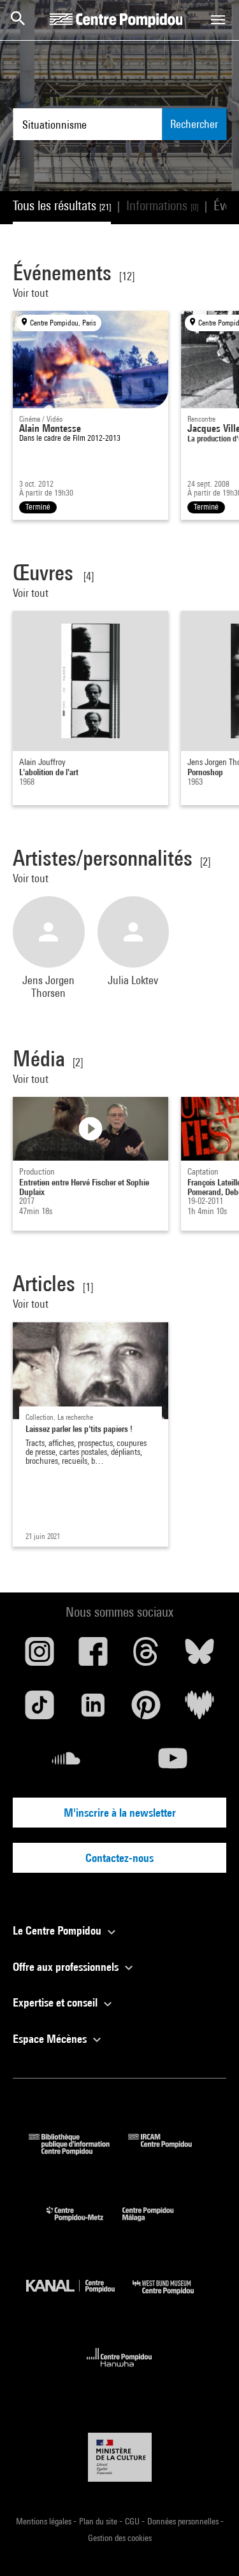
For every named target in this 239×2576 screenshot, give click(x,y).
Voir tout (32, 293)
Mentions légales (45, 2521)
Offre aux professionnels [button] (67, 1967)
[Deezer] (199, 1710)
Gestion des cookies (120, 2538)
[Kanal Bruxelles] (80, 2297)
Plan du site (99, 2521)
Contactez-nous (119, 1858)
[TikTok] (40, 1710)
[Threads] (147, 1656)
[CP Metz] (84, 2224)
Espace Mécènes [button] (51, 2039)
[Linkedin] (93, 1710)
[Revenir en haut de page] (209, 2546)
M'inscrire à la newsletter (120, 1813)
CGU (133, 2521)
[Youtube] (173, 1763)
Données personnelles (184, 2521)
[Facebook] (93, 1656)
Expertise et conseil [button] (56, 2002)
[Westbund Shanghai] (173, 2297)
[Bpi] (78, 2151)
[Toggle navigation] (218, 20)
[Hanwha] (119, 2371)
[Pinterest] (147, 1710)
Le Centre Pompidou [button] (58, 1930)
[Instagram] (40, 1656)
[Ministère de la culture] (120, 2457)
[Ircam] (170, 2151)
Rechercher (194, 124)
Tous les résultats (62, 205)
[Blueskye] (199, 1656)
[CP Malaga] (157, 2224)
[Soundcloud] (66, 1763)
